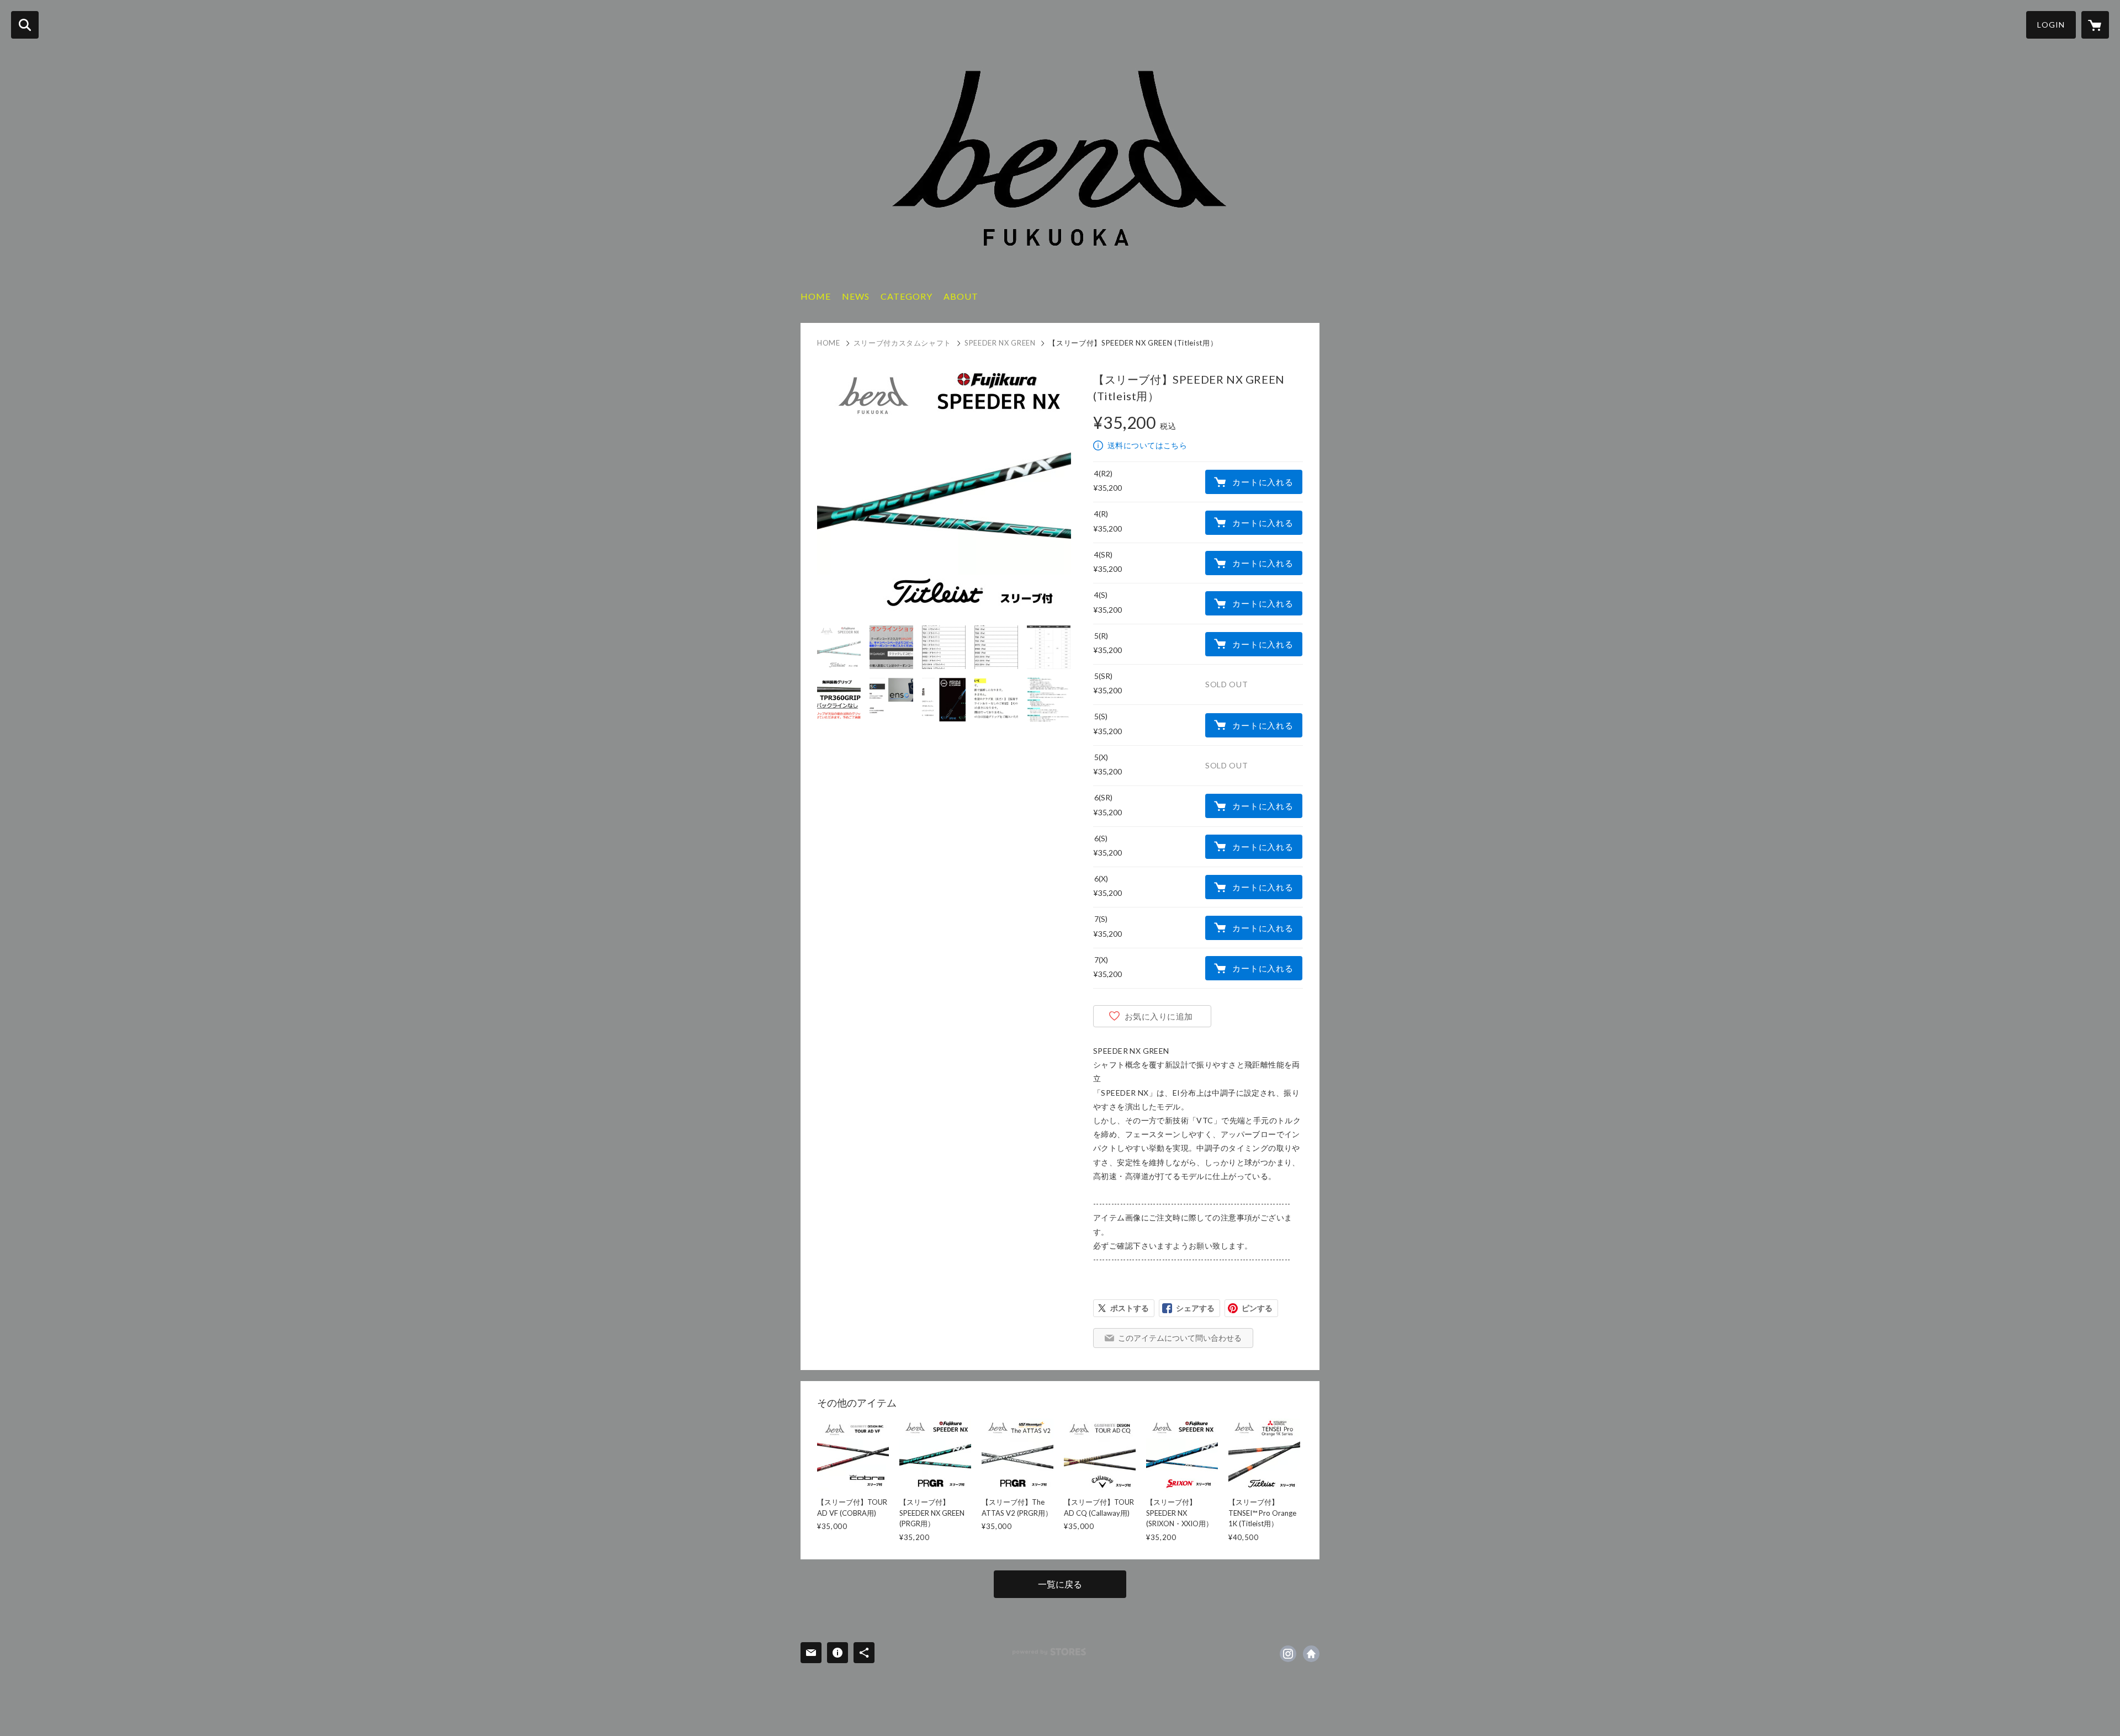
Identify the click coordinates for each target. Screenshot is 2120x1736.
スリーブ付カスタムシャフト (902, 343)
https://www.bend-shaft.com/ (1311, 1654)
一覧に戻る (1060, 1584)
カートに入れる (1263, 482)
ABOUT (961, 296)
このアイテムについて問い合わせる (1180, 1338)
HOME (816, 296)
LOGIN (2051, 25)
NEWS (856, 296)
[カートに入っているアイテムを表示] (2095, 25)
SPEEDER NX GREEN (1000, 343)
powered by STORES (1049, 1652)
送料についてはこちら (1147, 445)
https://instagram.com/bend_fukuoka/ (1288, 1654)
